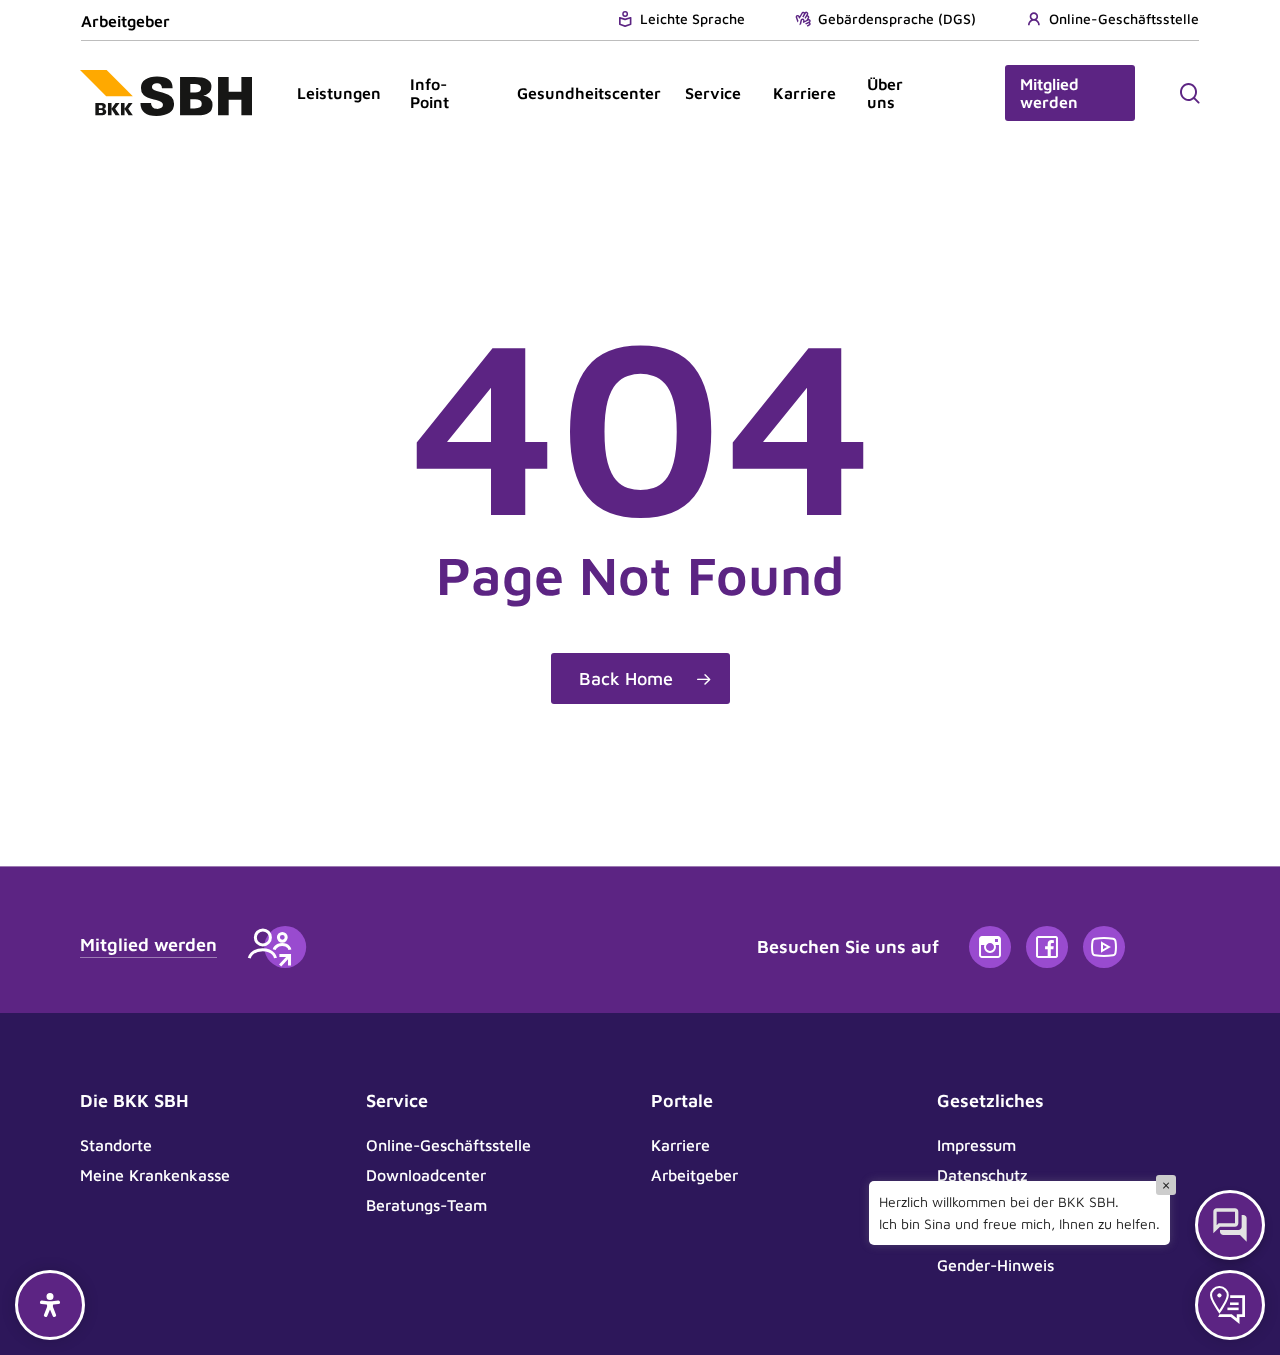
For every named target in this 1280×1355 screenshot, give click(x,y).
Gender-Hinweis (995, 1265)
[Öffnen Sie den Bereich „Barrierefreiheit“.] (50, 1305)
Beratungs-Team (426, 1205)
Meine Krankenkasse (155, 1175)
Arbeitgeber (125, 21)
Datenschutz (982, 1175)
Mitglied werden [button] (148, 944)
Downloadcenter (426, 1175)
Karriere (680, 1145)
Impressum (976, 1145)
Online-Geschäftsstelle (448, 1145)
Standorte (116, 1145)
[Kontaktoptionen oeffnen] (1230, 1305)
